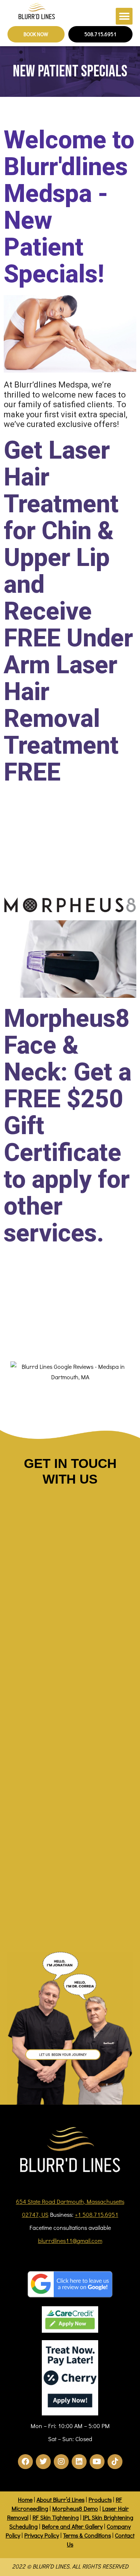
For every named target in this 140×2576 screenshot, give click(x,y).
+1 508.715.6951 (97, 2214)
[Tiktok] (115, 2462)
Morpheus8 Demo (75, 2508)
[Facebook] (25, 2462)
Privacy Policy (42, 2535)
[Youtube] (97, 2462)
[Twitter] (43, 2462)
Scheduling (24, 2526)
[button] (124, 16)
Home (25, 2499)
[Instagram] (61, 2462)
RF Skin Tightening (56, 2517)
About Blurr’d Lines (60, 2499)
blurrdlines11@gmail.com (70, 2240)
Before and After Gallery (72, 2526)
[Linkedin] (79, 2462)
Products (100, 2499)
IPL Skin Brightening (108, 2517)
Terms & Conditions (87, 2535)
